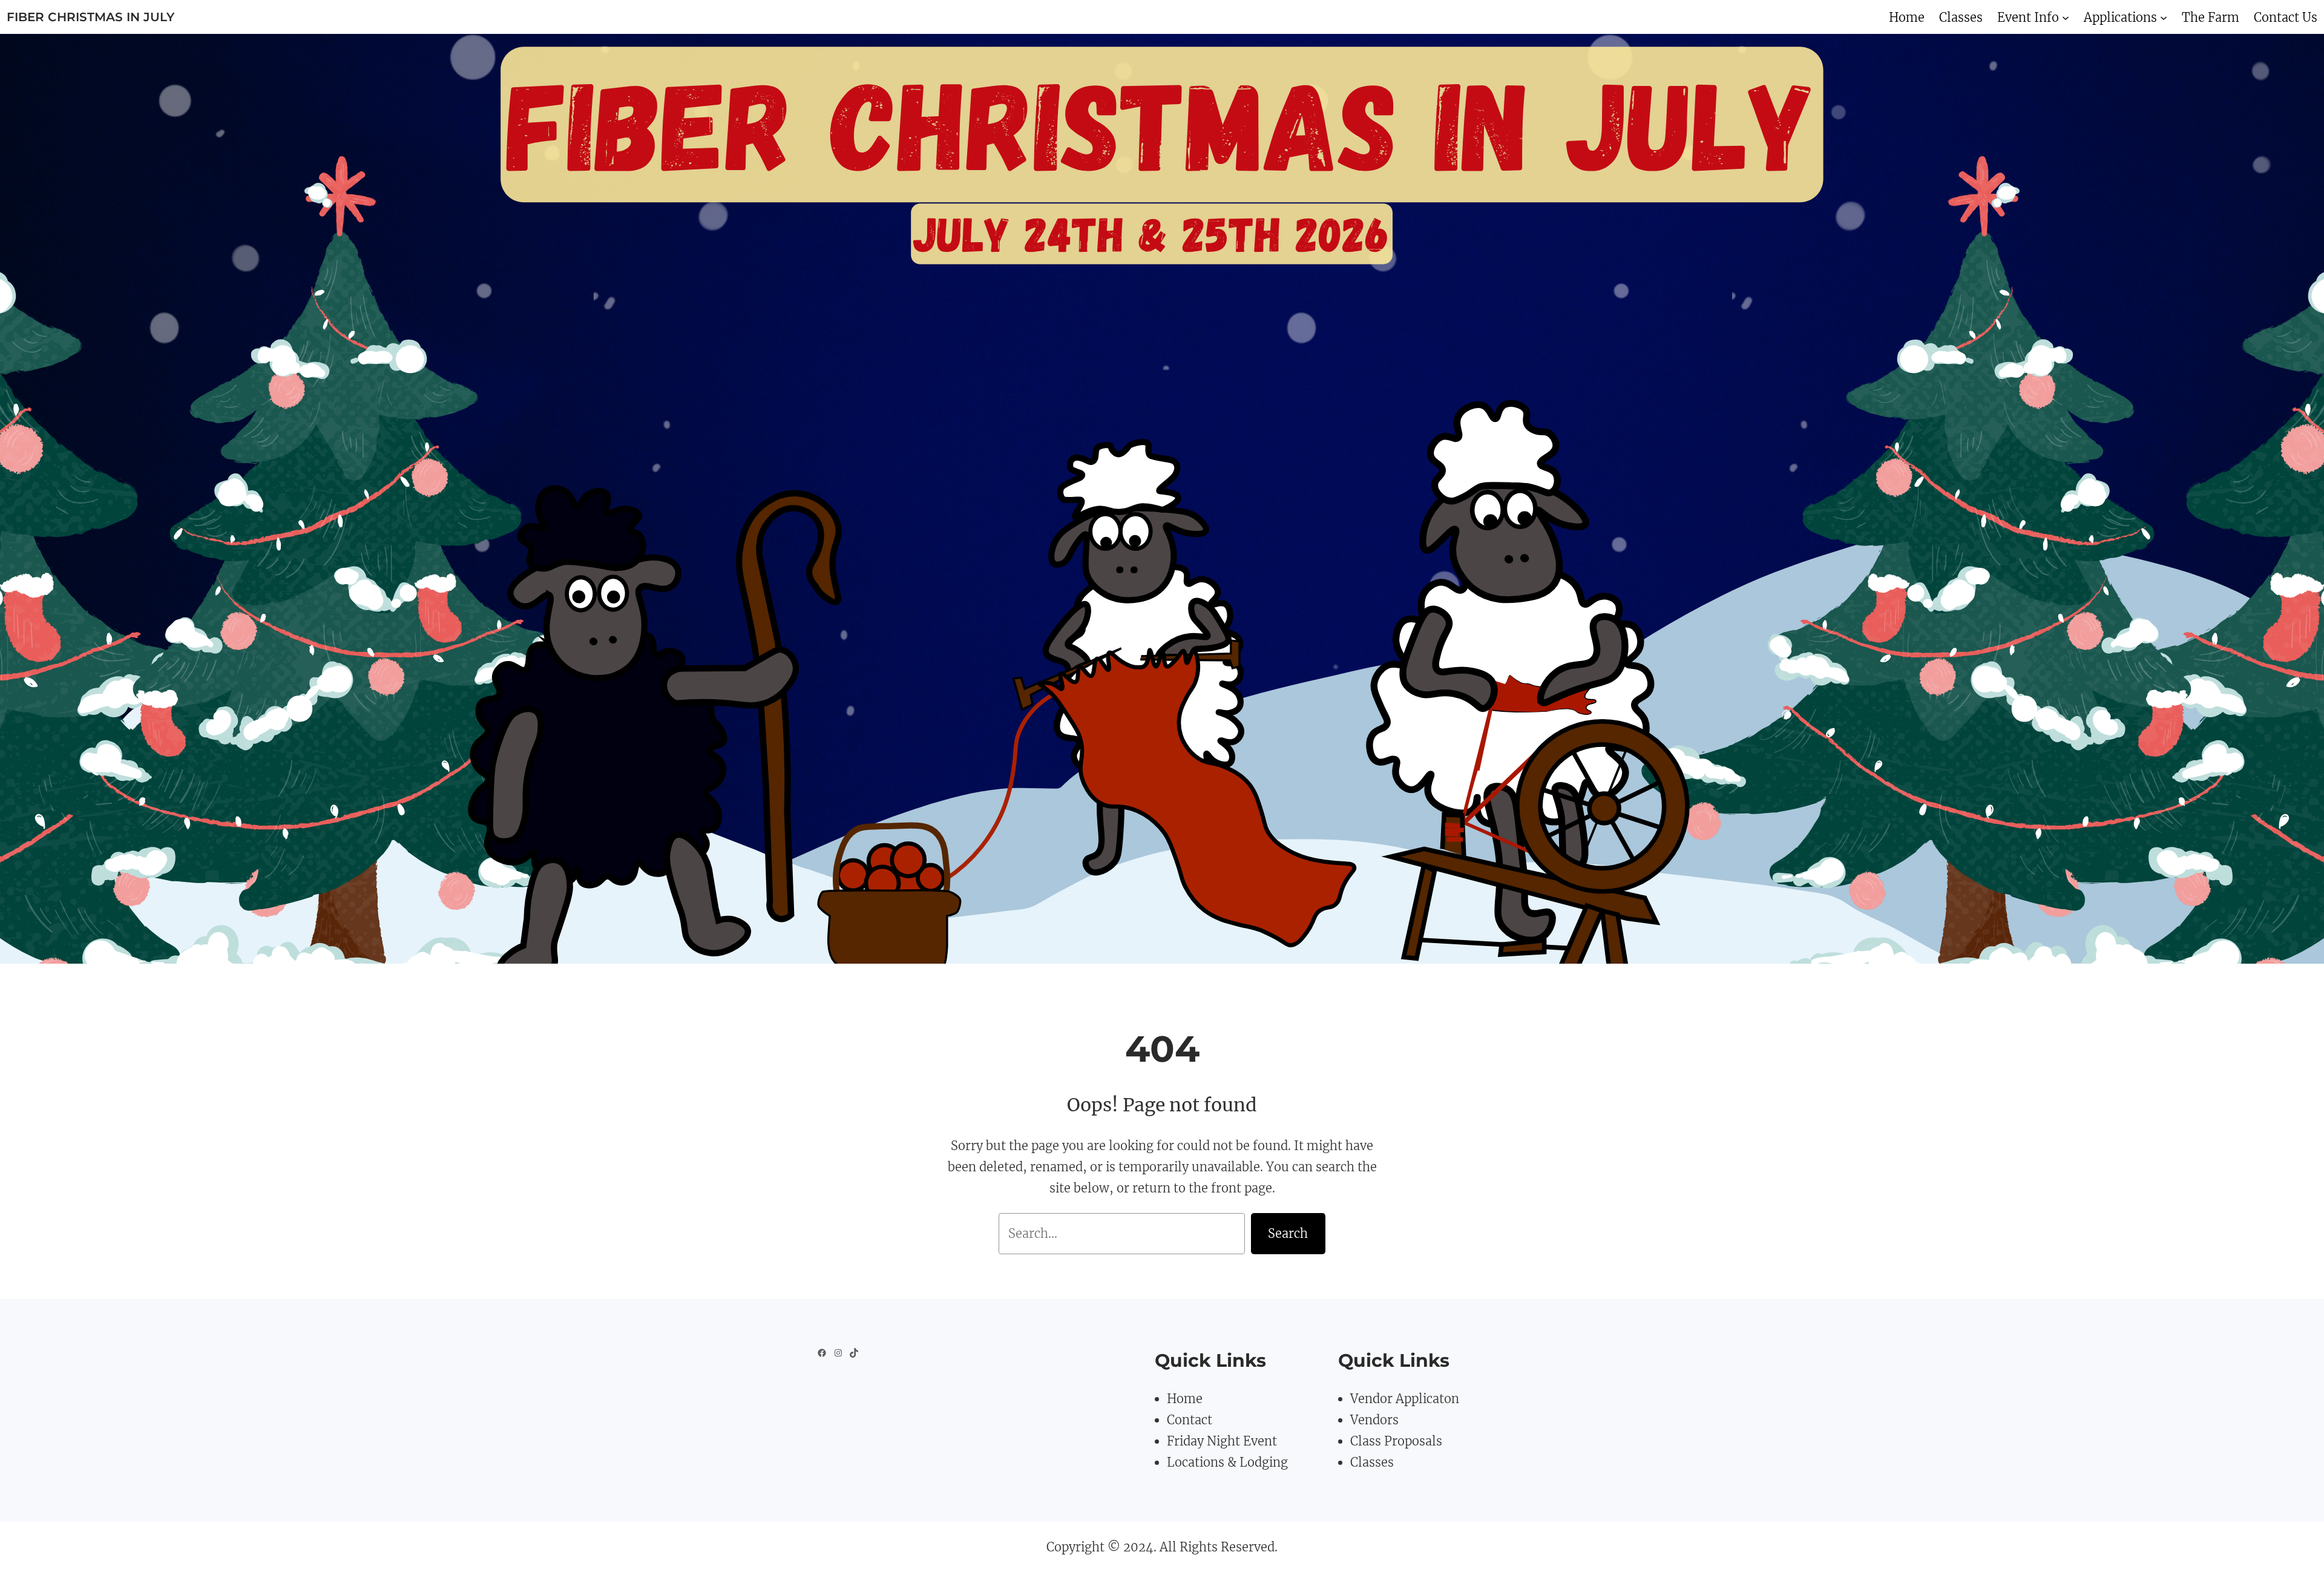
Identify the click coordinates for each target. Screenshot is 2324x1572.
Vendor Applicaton (1405, 1399)
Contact (1190, 1420)
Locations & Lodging (1227, 1462)
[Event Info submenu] (2066, 17)
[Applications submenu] (2164, 17)
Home (1185, 1399)
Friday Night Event (1222, 1441)
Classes (1372, 1462)
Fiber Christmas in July (90, 17)
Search (1288, 1233)
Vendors (1374, 1420)
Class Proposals (1396, 1441)
